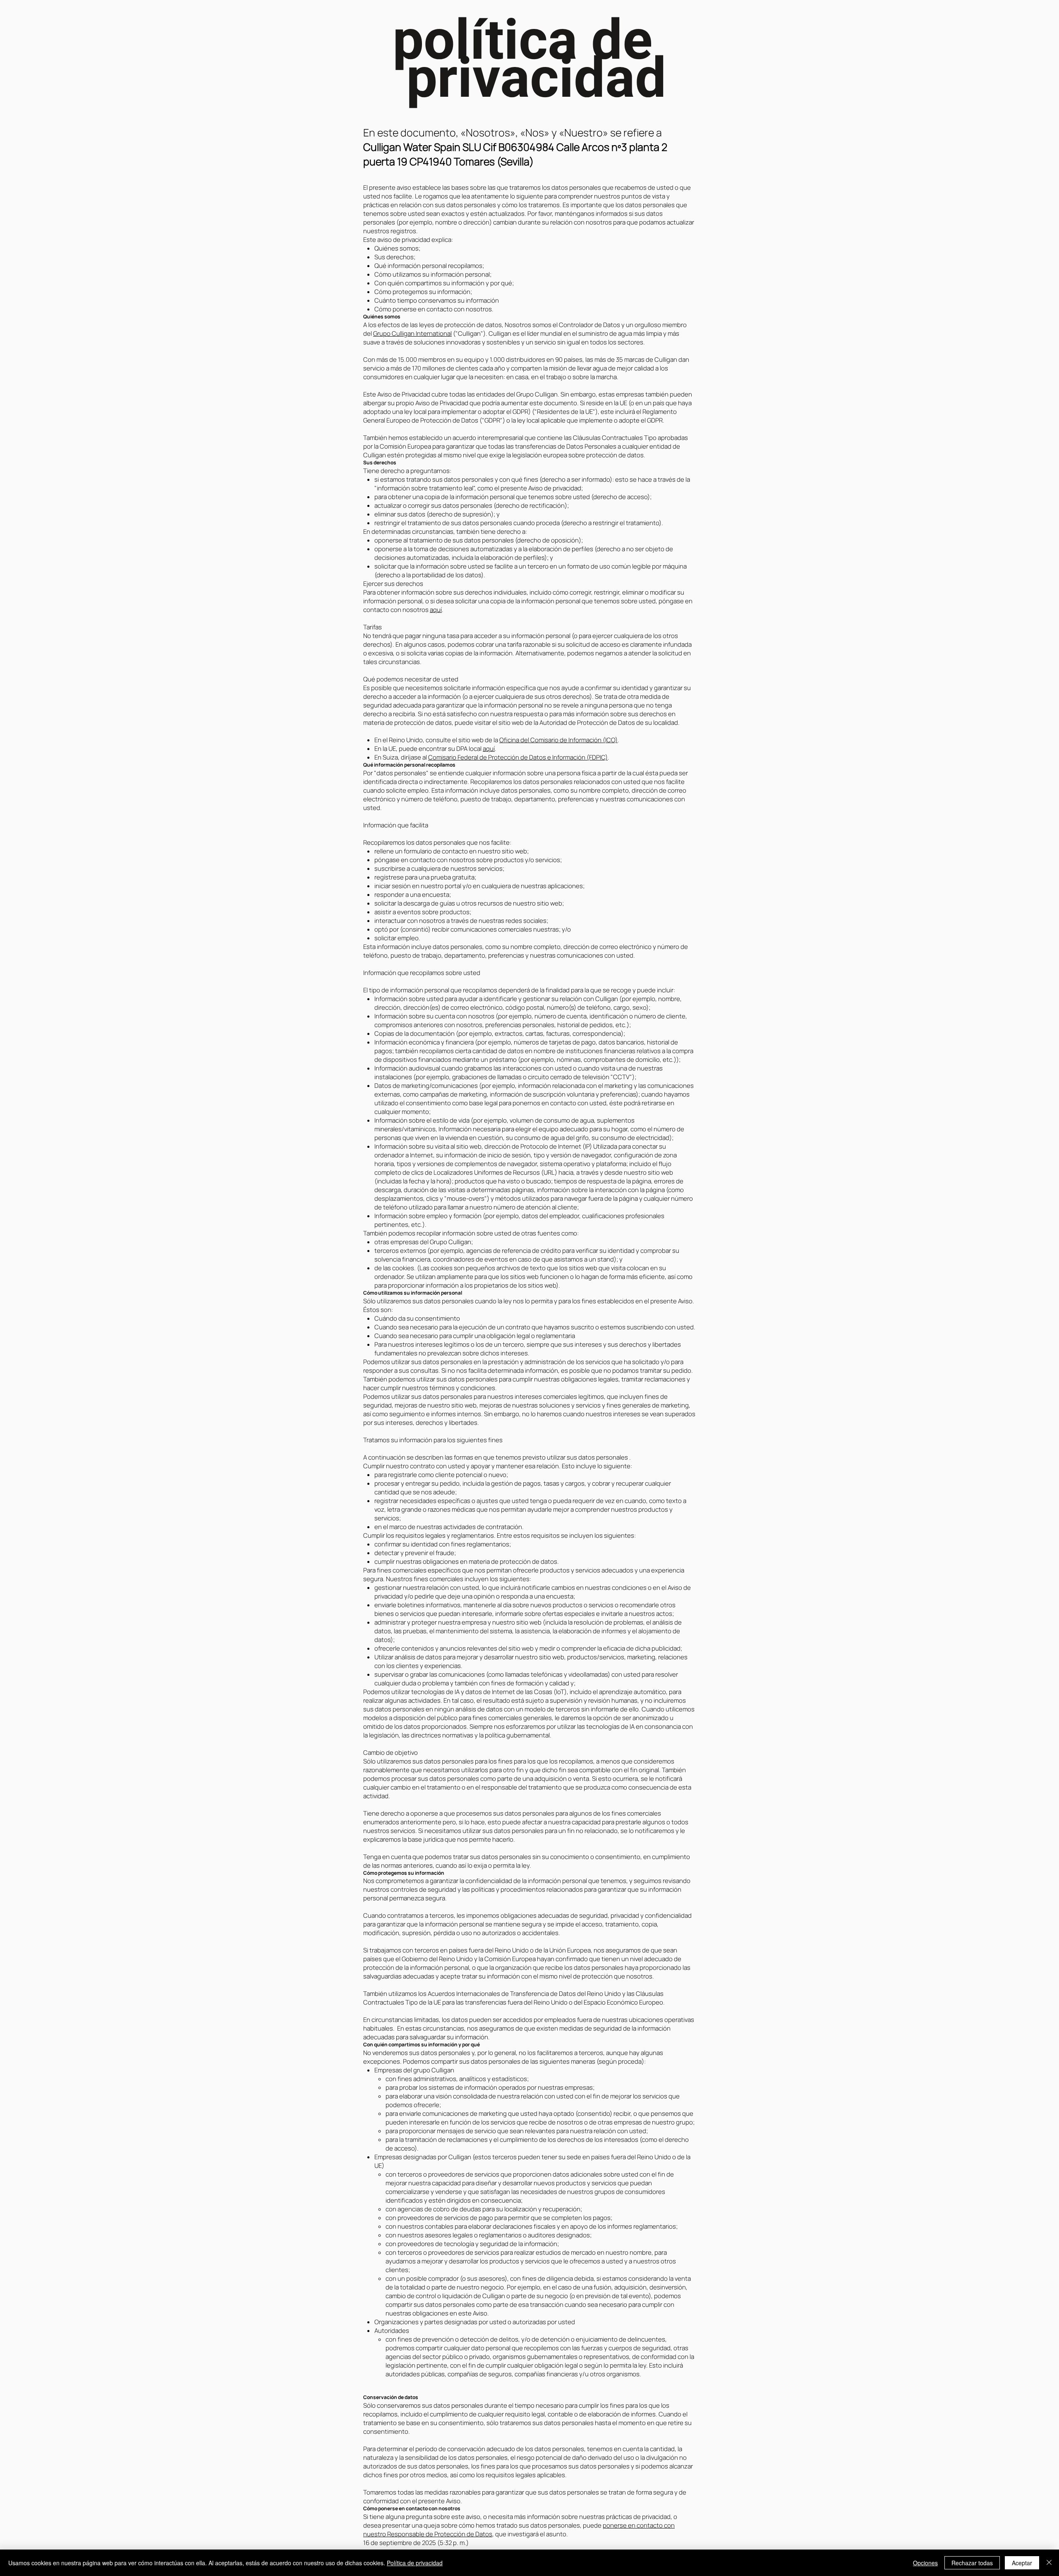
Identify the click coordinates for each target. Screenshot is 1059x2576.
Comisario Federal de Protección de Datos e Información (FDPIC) (518, 757)
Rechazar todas (972, 2563)
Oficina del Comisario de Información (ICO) (558, 740)
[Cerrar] (1049, 2563)
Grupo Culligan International (412, 333)
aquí (436, 610)
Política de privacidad (415, 2563)
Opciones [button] (925, 2563)
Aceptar (1022, 2563)
